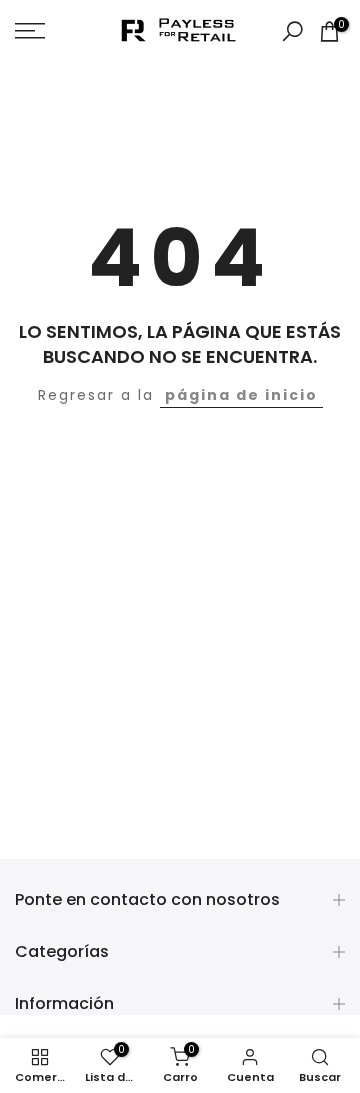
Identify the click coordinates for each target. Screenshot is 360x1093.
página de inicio (241, 395)
